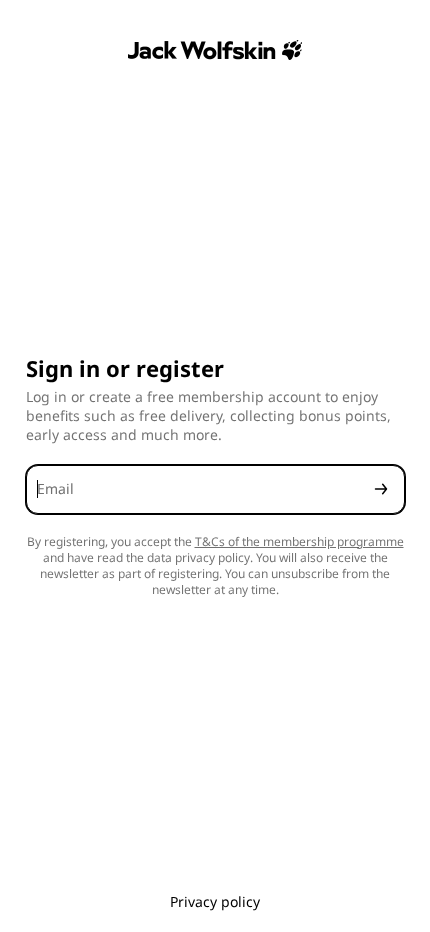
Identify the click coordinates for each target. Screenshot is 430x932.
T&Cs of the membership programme (299, 541)
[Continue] (381, 489)
